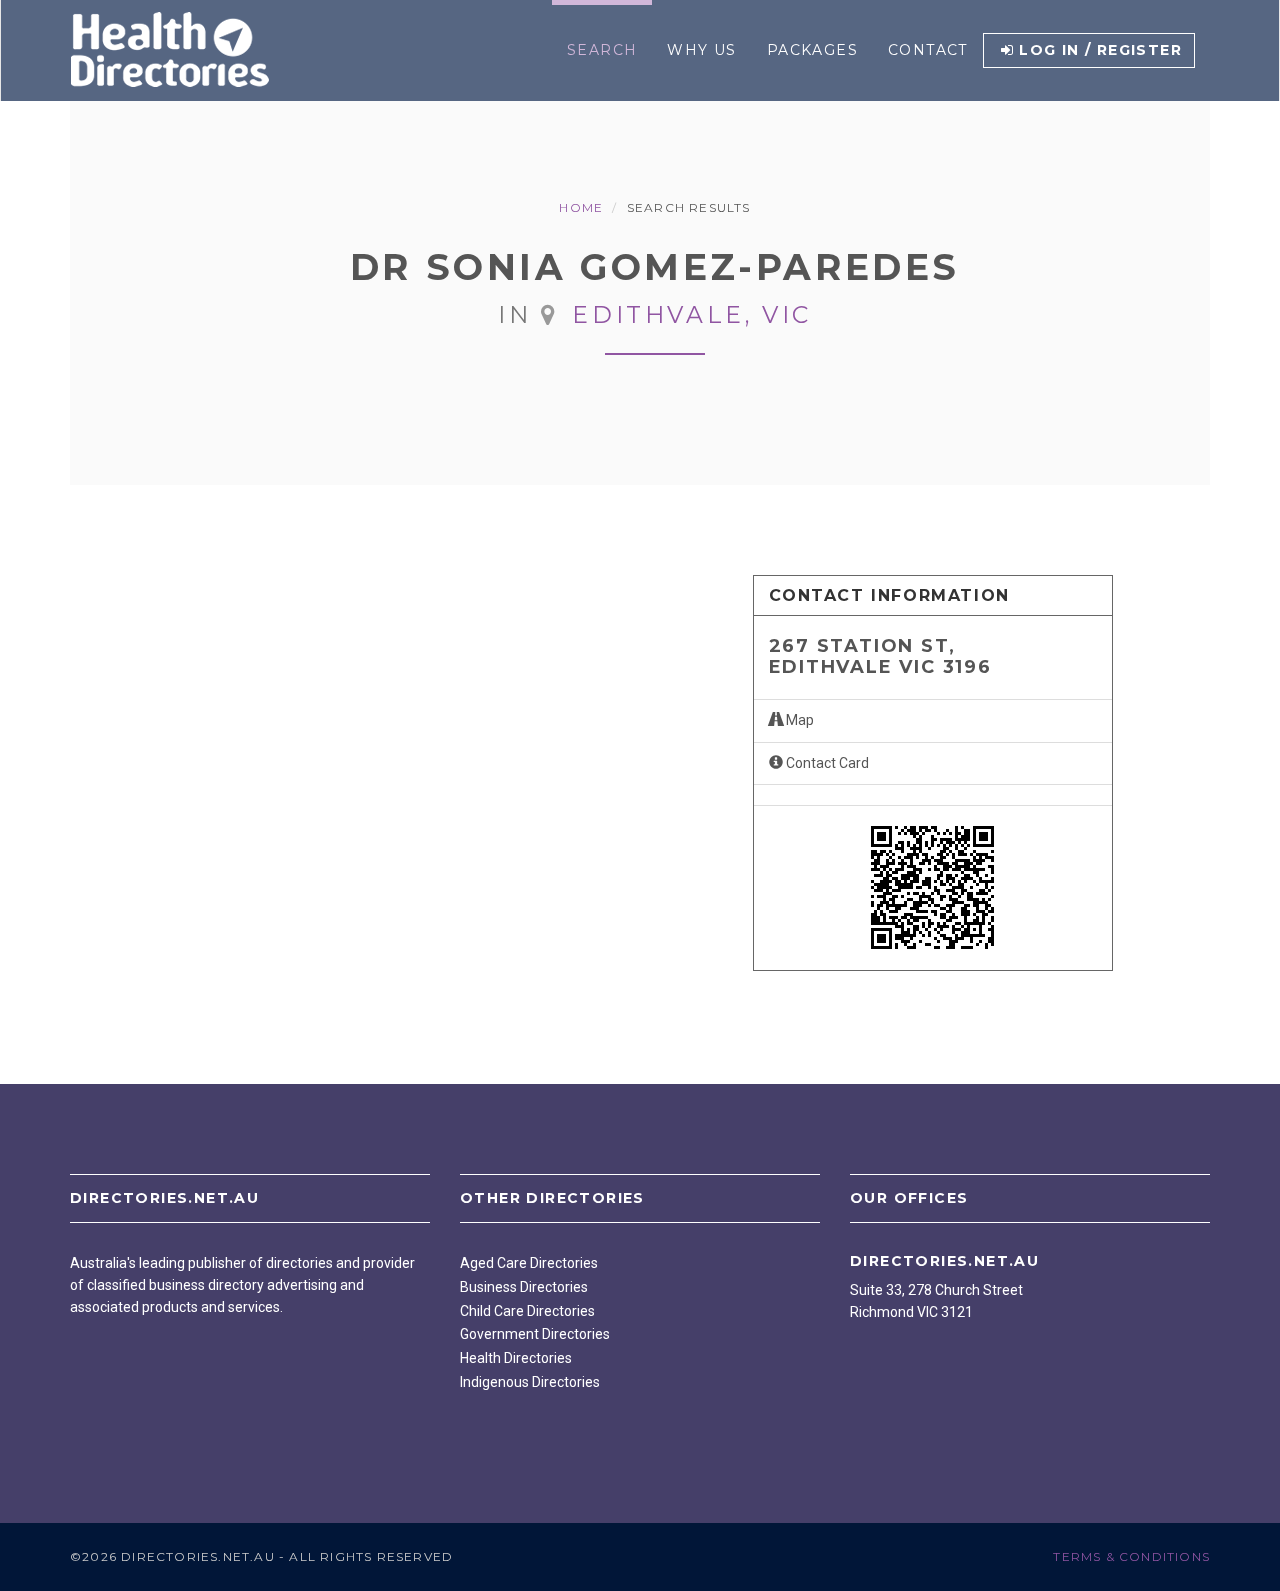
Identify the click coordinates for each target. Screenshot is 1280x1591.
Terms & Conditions (1131, 1556)
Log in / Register (1100, 50)
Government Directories (535, 1334)
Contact (928, 50)
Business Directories (524, 1287)
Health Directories (516, 1358)
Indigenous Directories (530, 1382)
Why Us (701, 50)
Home (581, 207)
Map (798, 720)
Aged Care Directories (529, 1263)
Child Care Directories (527, 1311)
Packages (812, 50)
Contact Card (826, 763)
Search (602, 50)
